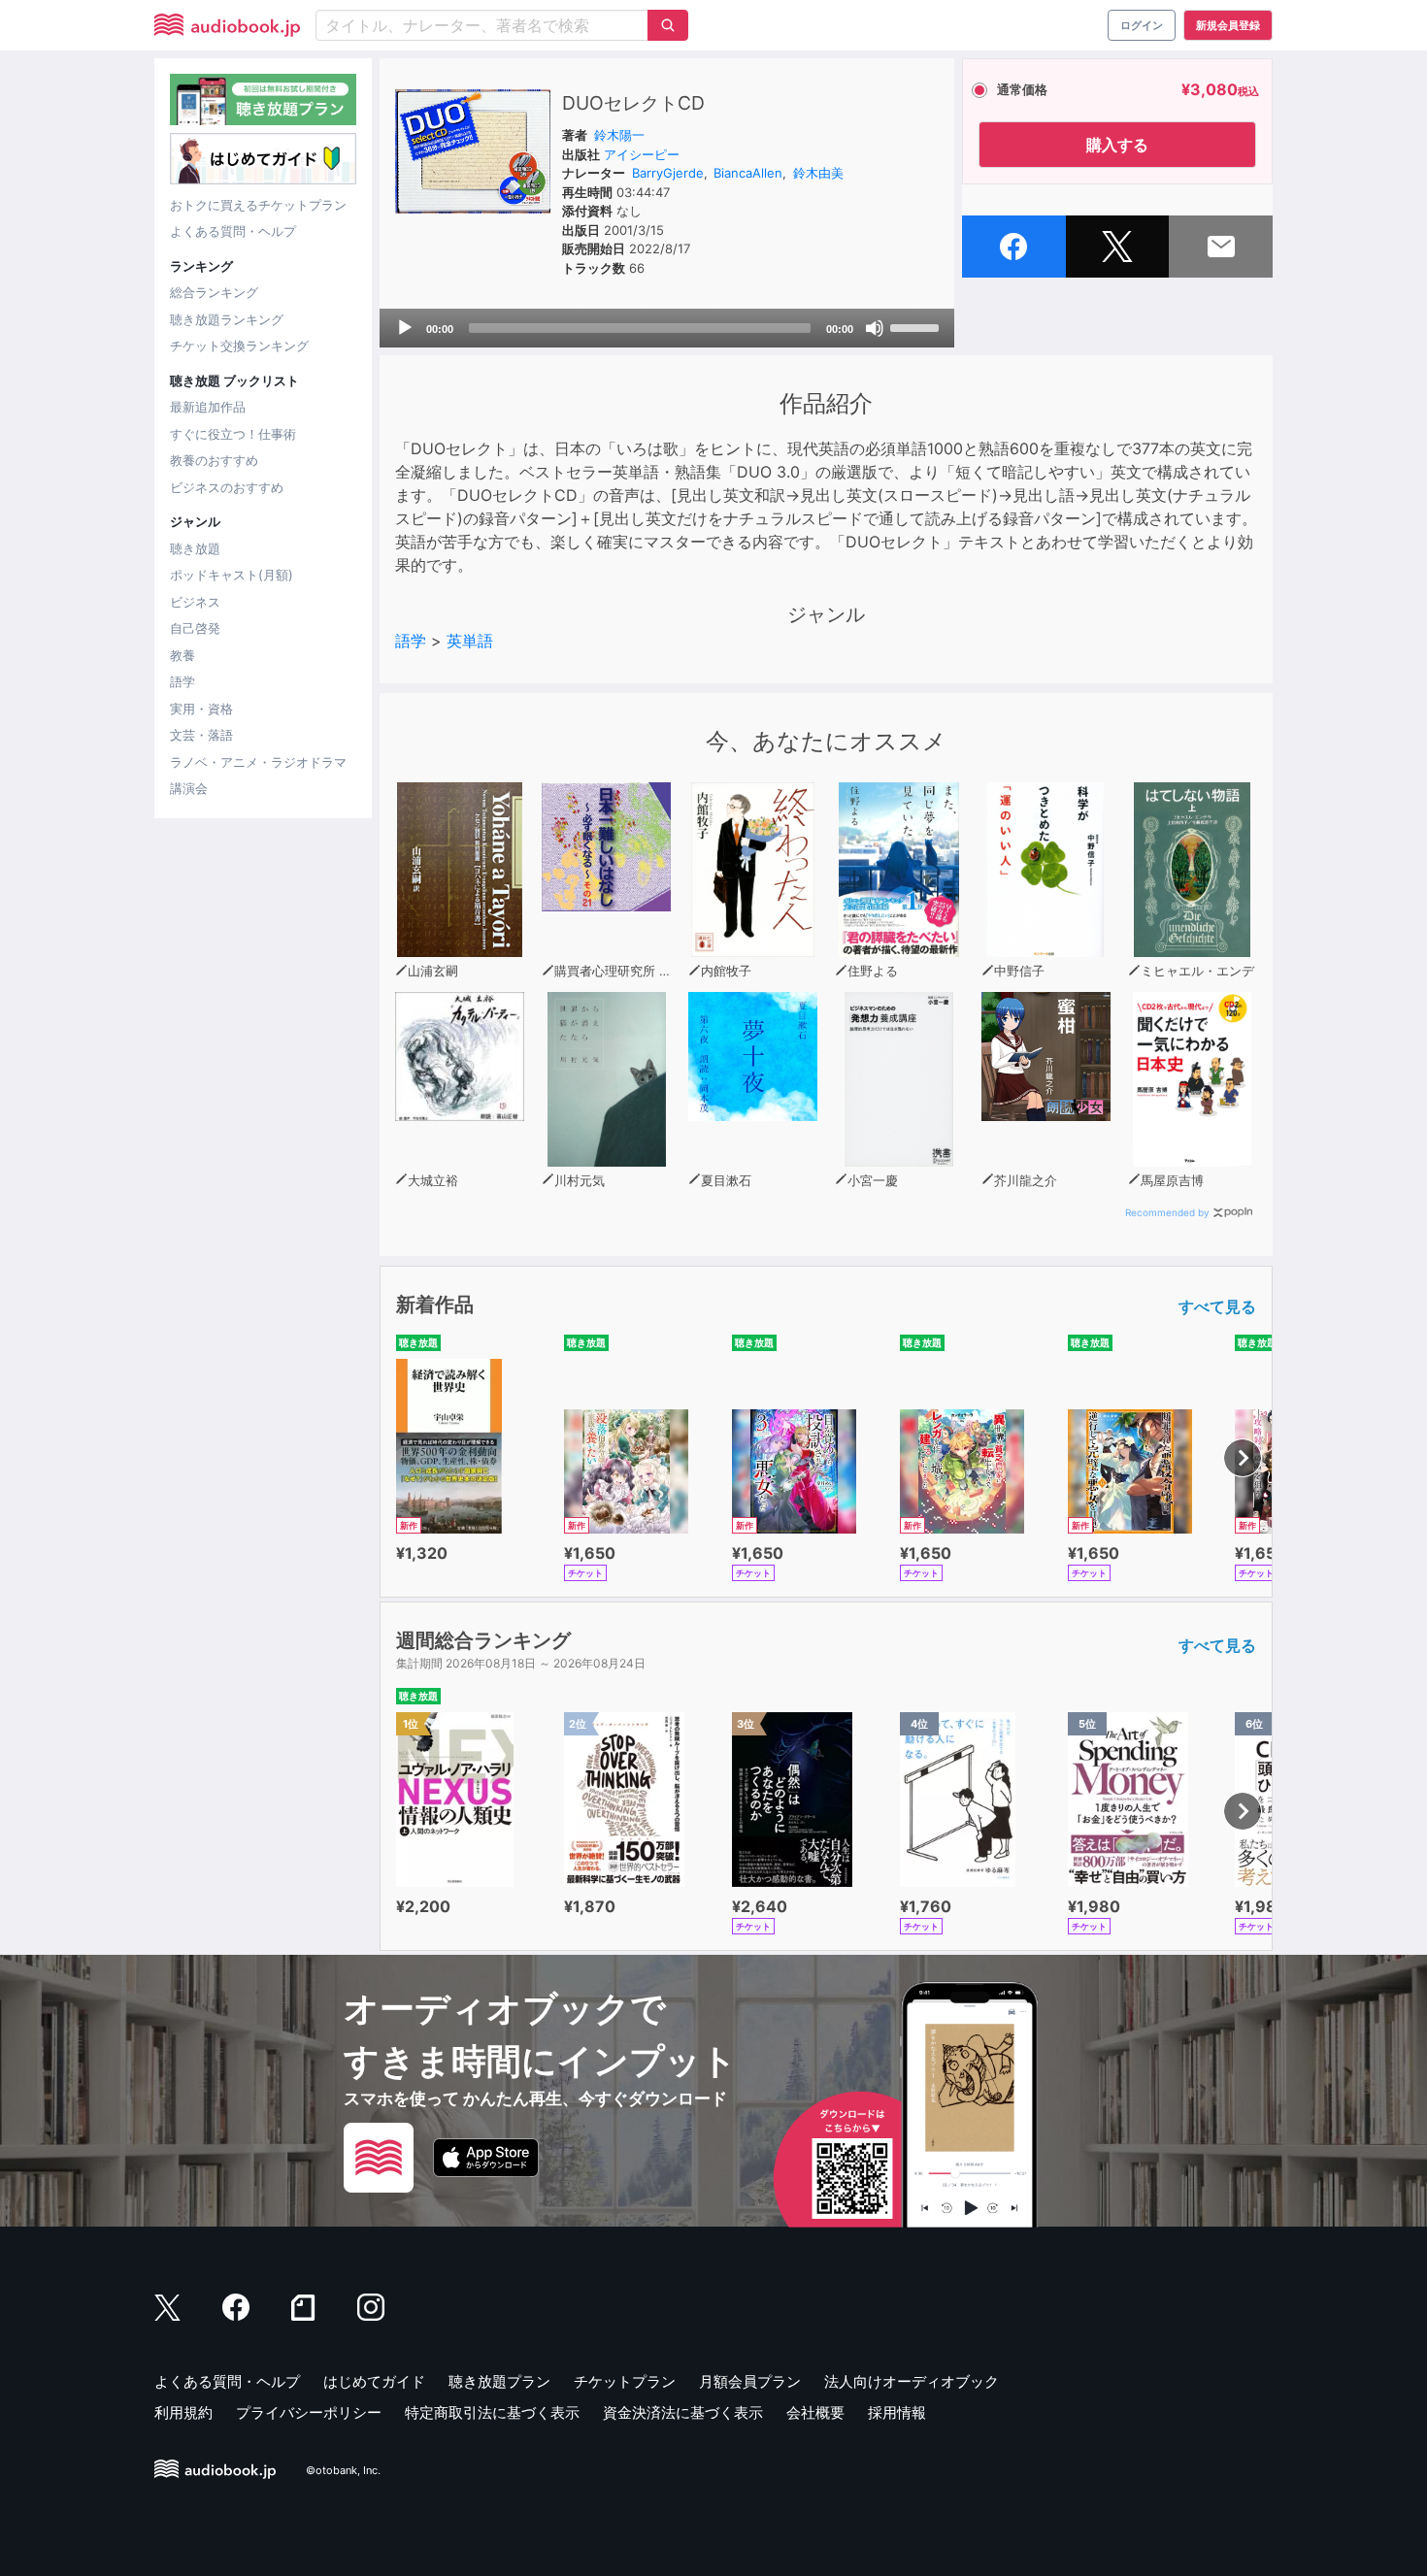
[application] (667, 328)
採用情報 (897, 2412)
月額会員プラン (750, 2381)
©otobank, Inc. (343, 2470)
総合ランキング (214, 292)
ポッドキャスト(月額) (232, 575)
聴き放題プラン (499, 2381)
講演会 (189, 788)
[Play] (405, 328)
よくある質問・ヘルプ (233, 231)
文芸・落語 (201, 735)
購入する (1117, 145)
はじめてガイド (374, 2381)
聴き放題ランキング (227, 319)
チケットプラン (625, 2381)
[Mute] (875, 328)
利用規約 (183, 2412)
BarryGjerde (668, 173)
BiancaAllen (748, 173)
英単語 (470, 641)
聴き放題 (195, 548)
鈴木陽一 (619, 135)
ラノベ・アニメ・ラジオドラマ (258, 762)
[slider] (917, 326)
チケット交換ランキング (239, 346)
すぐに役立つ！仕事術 (233, 434)
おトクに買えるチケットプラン (258, 205)
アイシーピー (642, 154)
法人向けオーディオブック (912, 2381)
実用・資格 (201, 709)
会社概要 (815, 2412)
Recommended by (1167, 1212)
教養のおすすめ (214, 460)
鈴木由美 (818, 173)
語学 (183, 681)
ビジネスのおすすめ (227, 487)
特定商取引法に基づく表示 (492, 2412)
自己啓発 (195, 628)
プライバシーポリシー (309, 2412)
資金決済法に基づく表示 (683, 2412)
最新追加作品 (208, 407)
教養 (183, 655)
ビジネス (195, 602)
